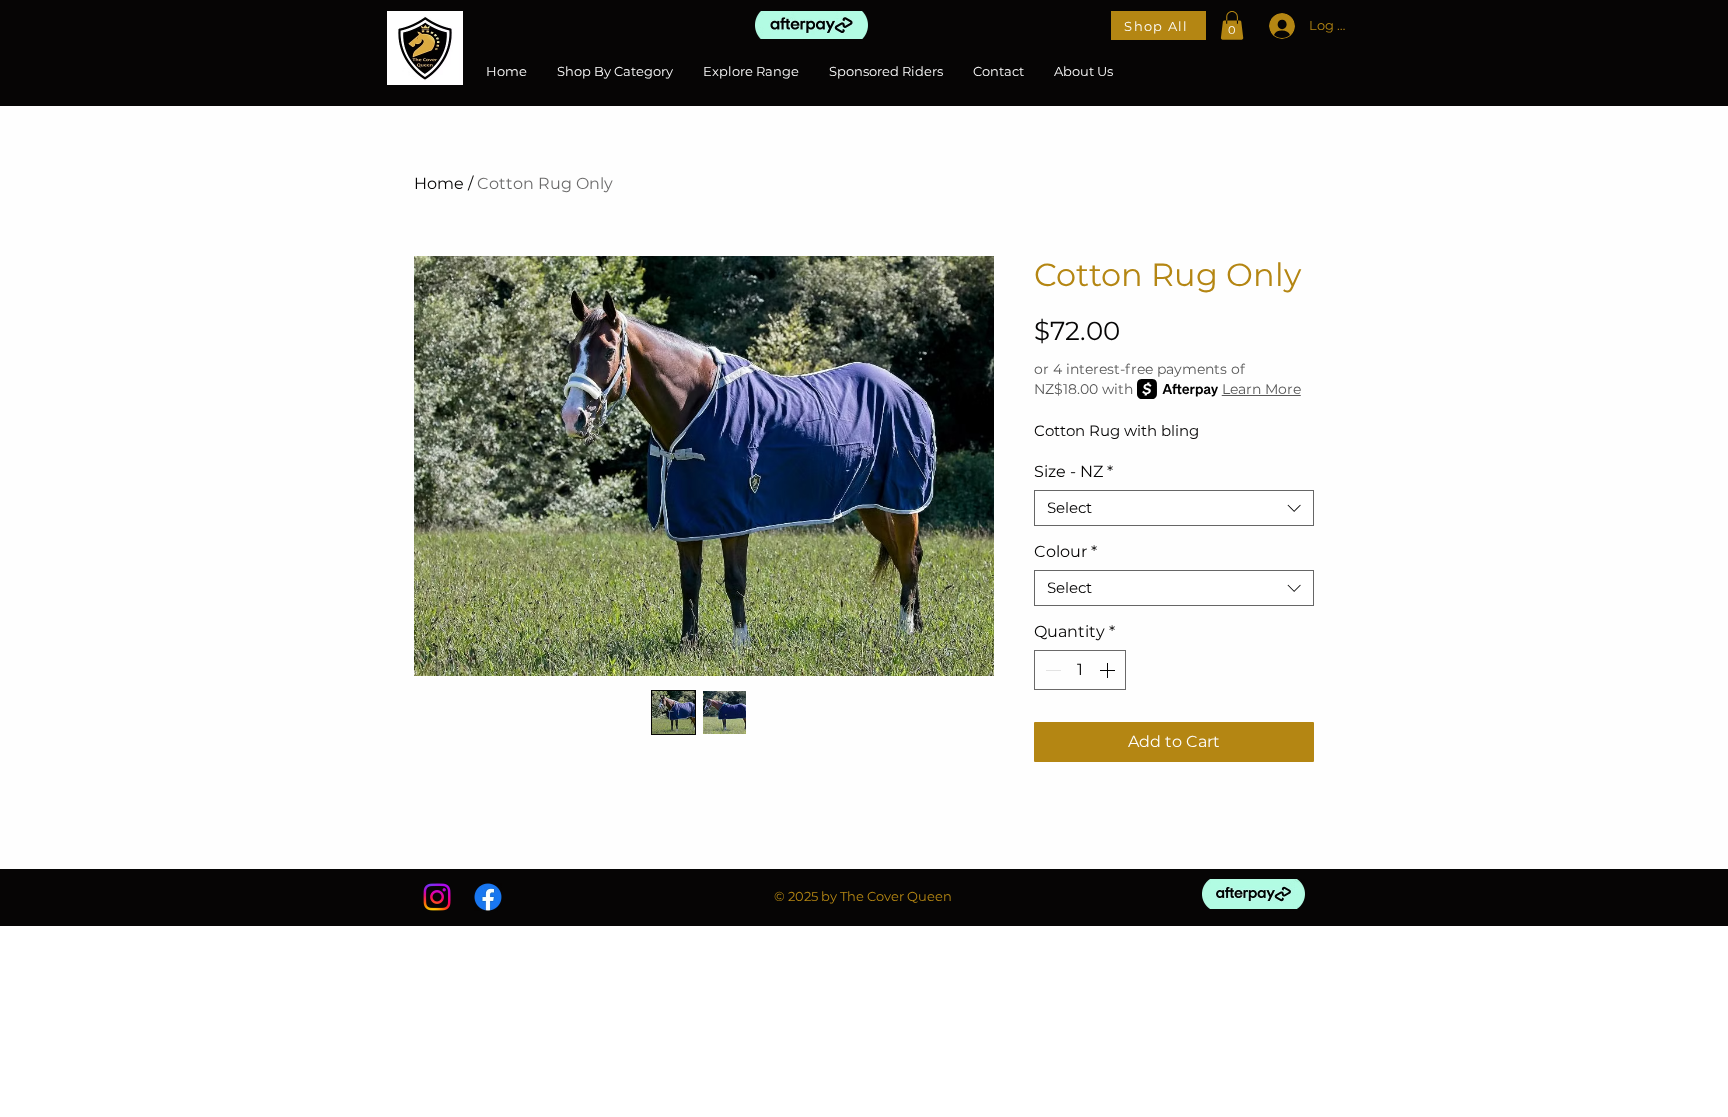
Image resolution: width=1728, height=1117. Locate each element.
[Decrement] (1051, 670)
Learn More (1261, 389)
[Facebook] (488, 897)
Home (439, 183)
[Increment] (1109, 670)
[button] (1232, 25)
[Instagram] (437, 897)
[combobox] (1174, 508)
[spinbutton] (1080, 670)
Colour (1065, 551)
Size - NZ (1073, 471)
